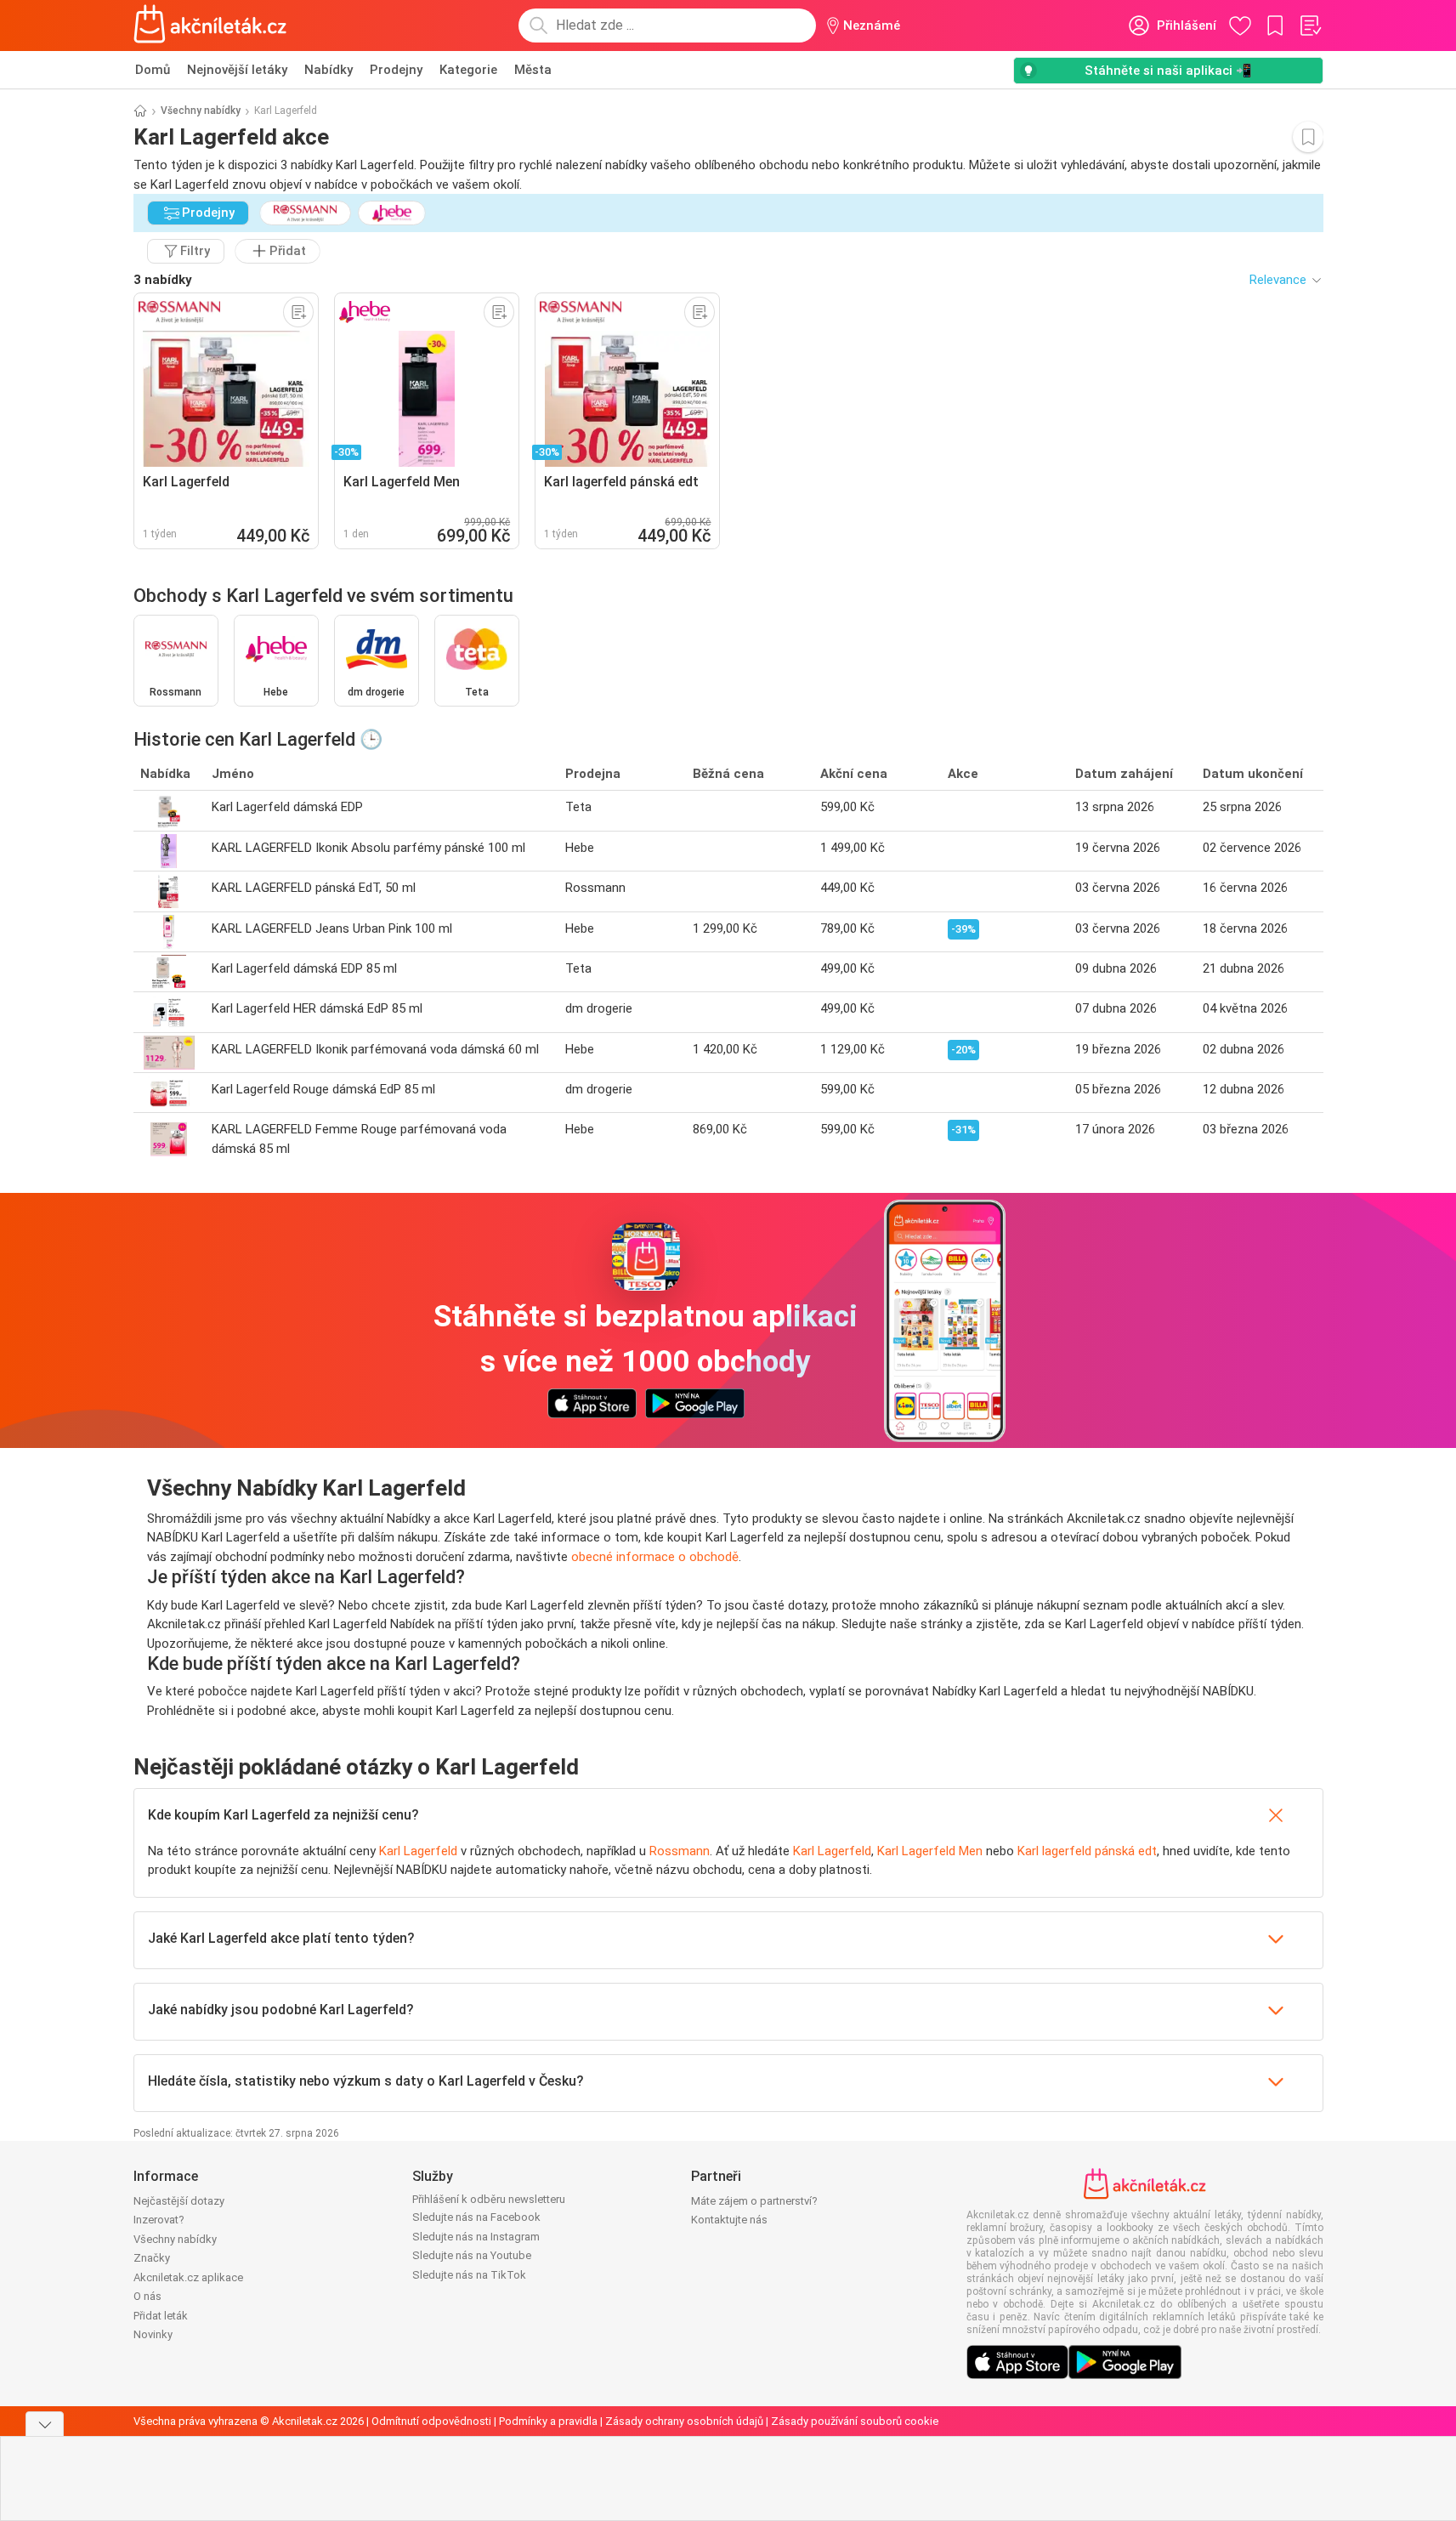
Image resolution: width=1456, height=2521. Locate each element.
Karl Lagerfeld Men (930, 1851)
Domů (153, 70)
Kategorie (468, 70)
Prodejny (396, 70)
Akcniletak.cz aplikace (188, 2277)
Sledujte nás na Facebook (476, 2217)
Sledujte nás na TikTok (469, 2275)
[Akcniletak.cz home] (210, 26)
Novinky (153, 2334)
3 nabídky (163, 280)
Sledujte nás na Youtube (472, 2255)
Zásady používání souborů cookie (855, 2421)
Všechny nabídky (201, 111)
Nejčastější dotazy (179, 2201)
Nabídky (329, 70)
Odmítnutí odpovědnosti (431, 2421)
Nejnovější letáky (237, 70)
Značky (152, 2258)
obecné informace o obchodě (655, 1557)
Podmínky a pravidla (548, 2421)
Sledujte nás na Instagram (476, 2237)
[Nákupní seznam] (1310, 26)
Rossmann (680, 1851)
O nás (147, 2296)
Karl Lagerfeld (418, 1851)
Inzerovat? (159, 2220)
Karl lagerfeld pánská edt (1087, 1851)
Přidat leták (161, 2316)
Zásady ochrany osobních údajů (684, 2421)
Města (533, 70)
